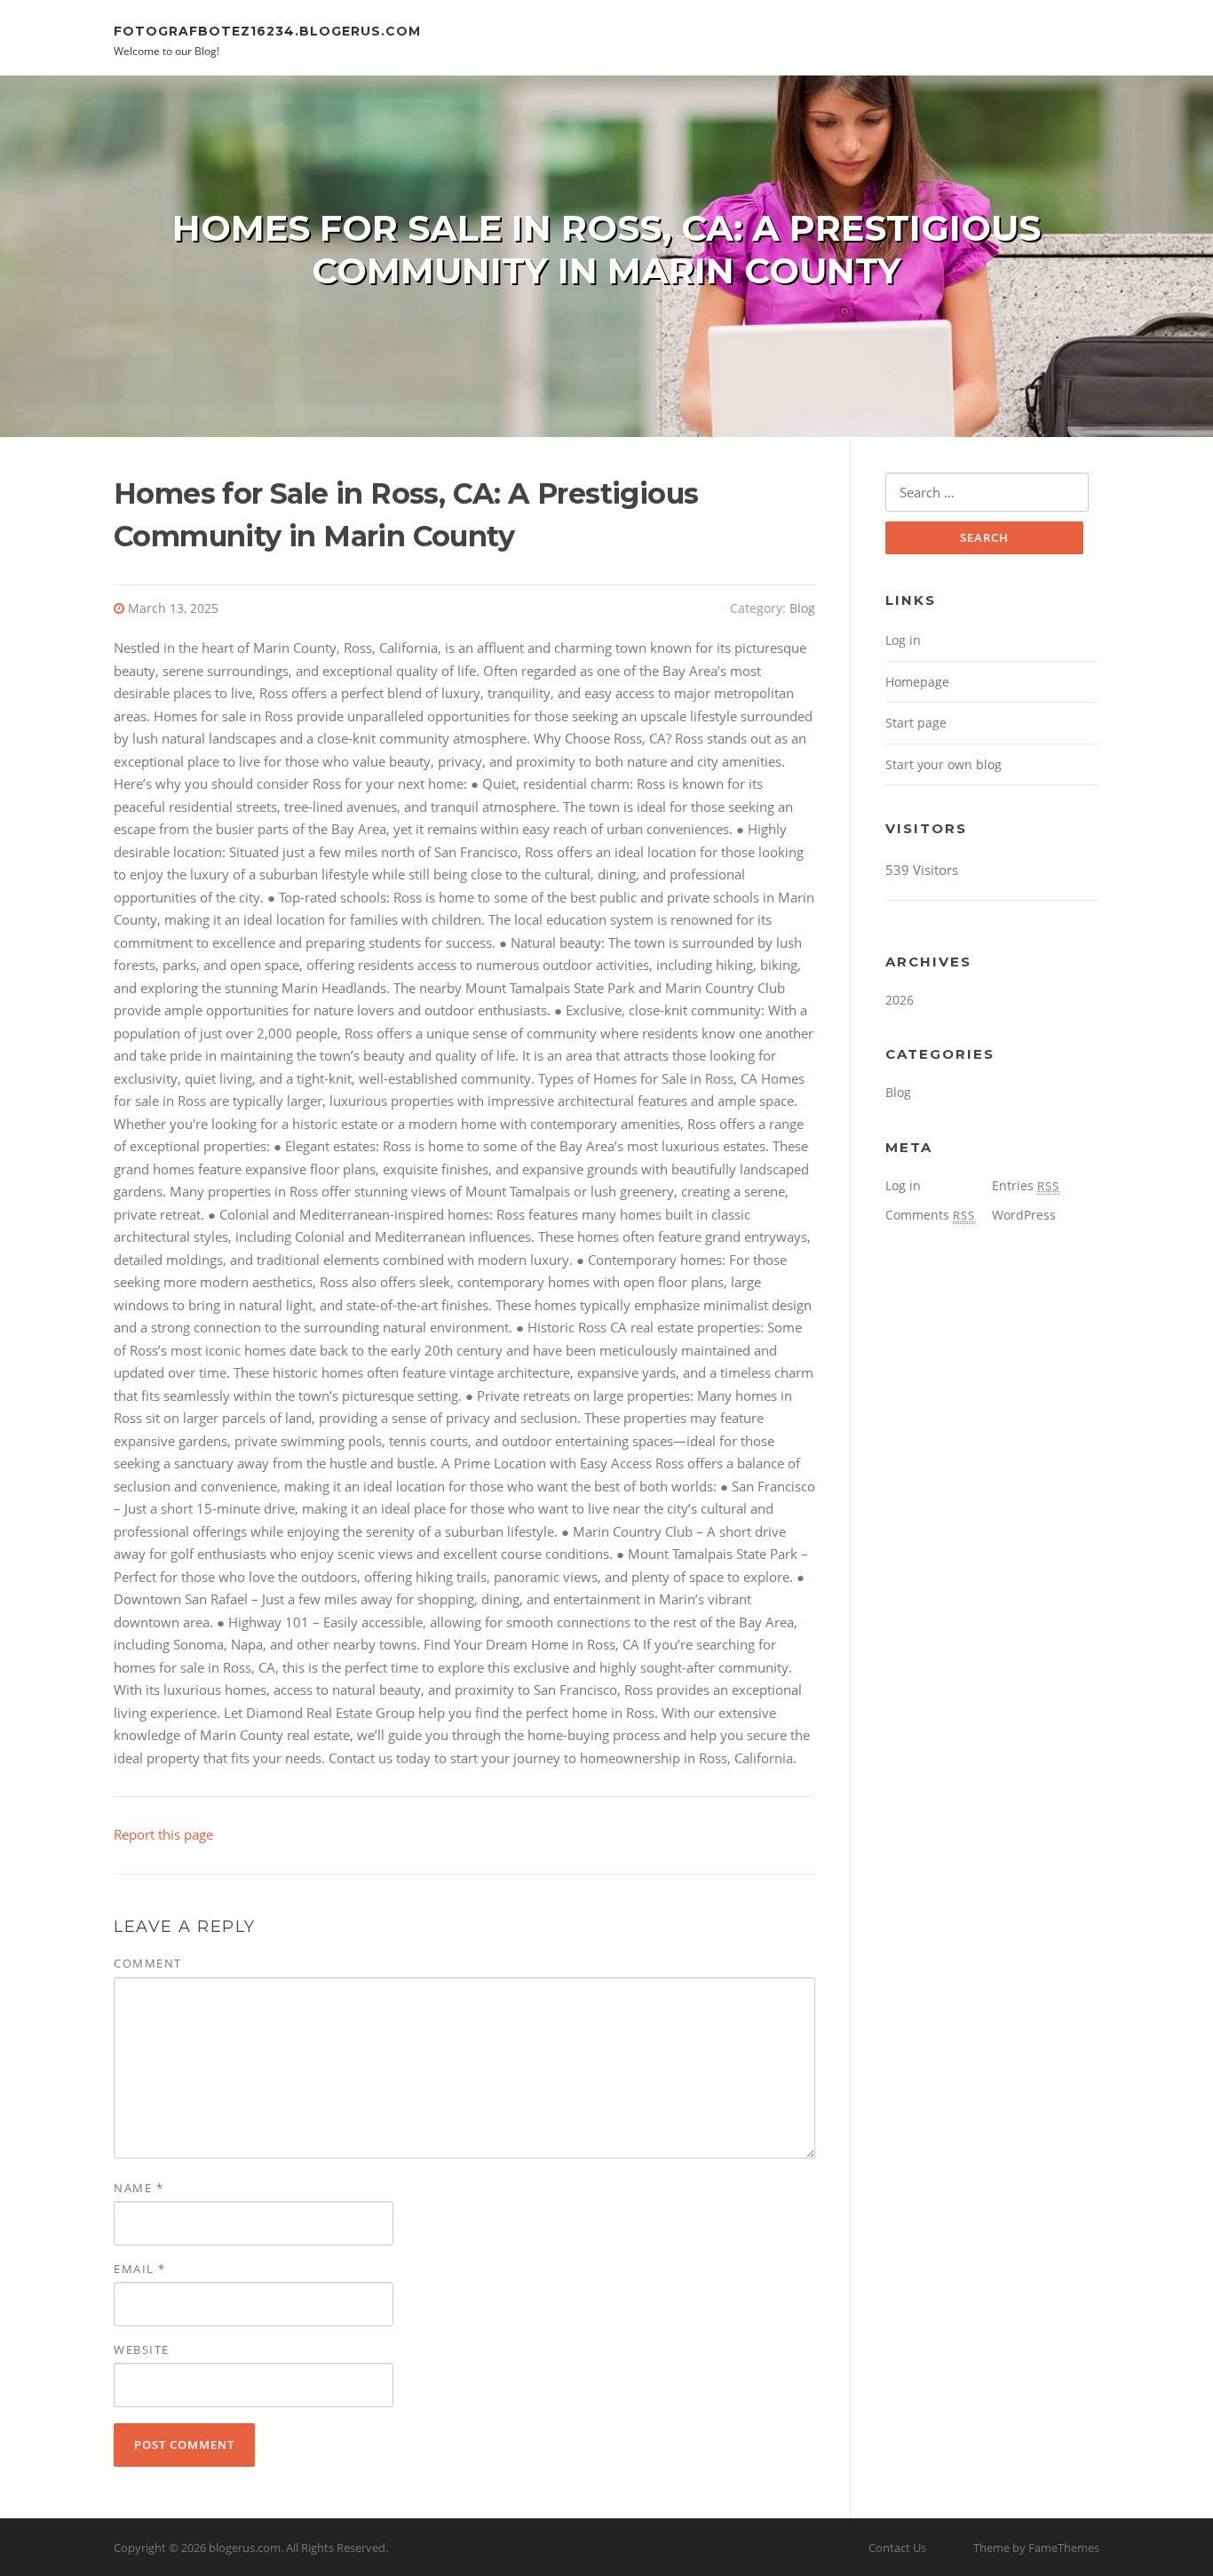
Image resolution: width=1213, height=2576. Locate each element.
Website (142, 2349)
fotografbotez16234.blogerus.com (267, 30)
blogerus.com (245, 2548)
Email (140, 2269)
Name (139, 2188)
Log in (903, 640)
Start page (916, 723)
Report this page (163, 1834)
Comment (148, 1963)
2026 (900, 1000)
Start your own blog (943, 764)
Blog (802, 608)
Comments (930, 1215)
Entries (1026, 1185)
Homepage (917, 682)
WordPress (1024, 1215)
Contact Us (897, 2548)
